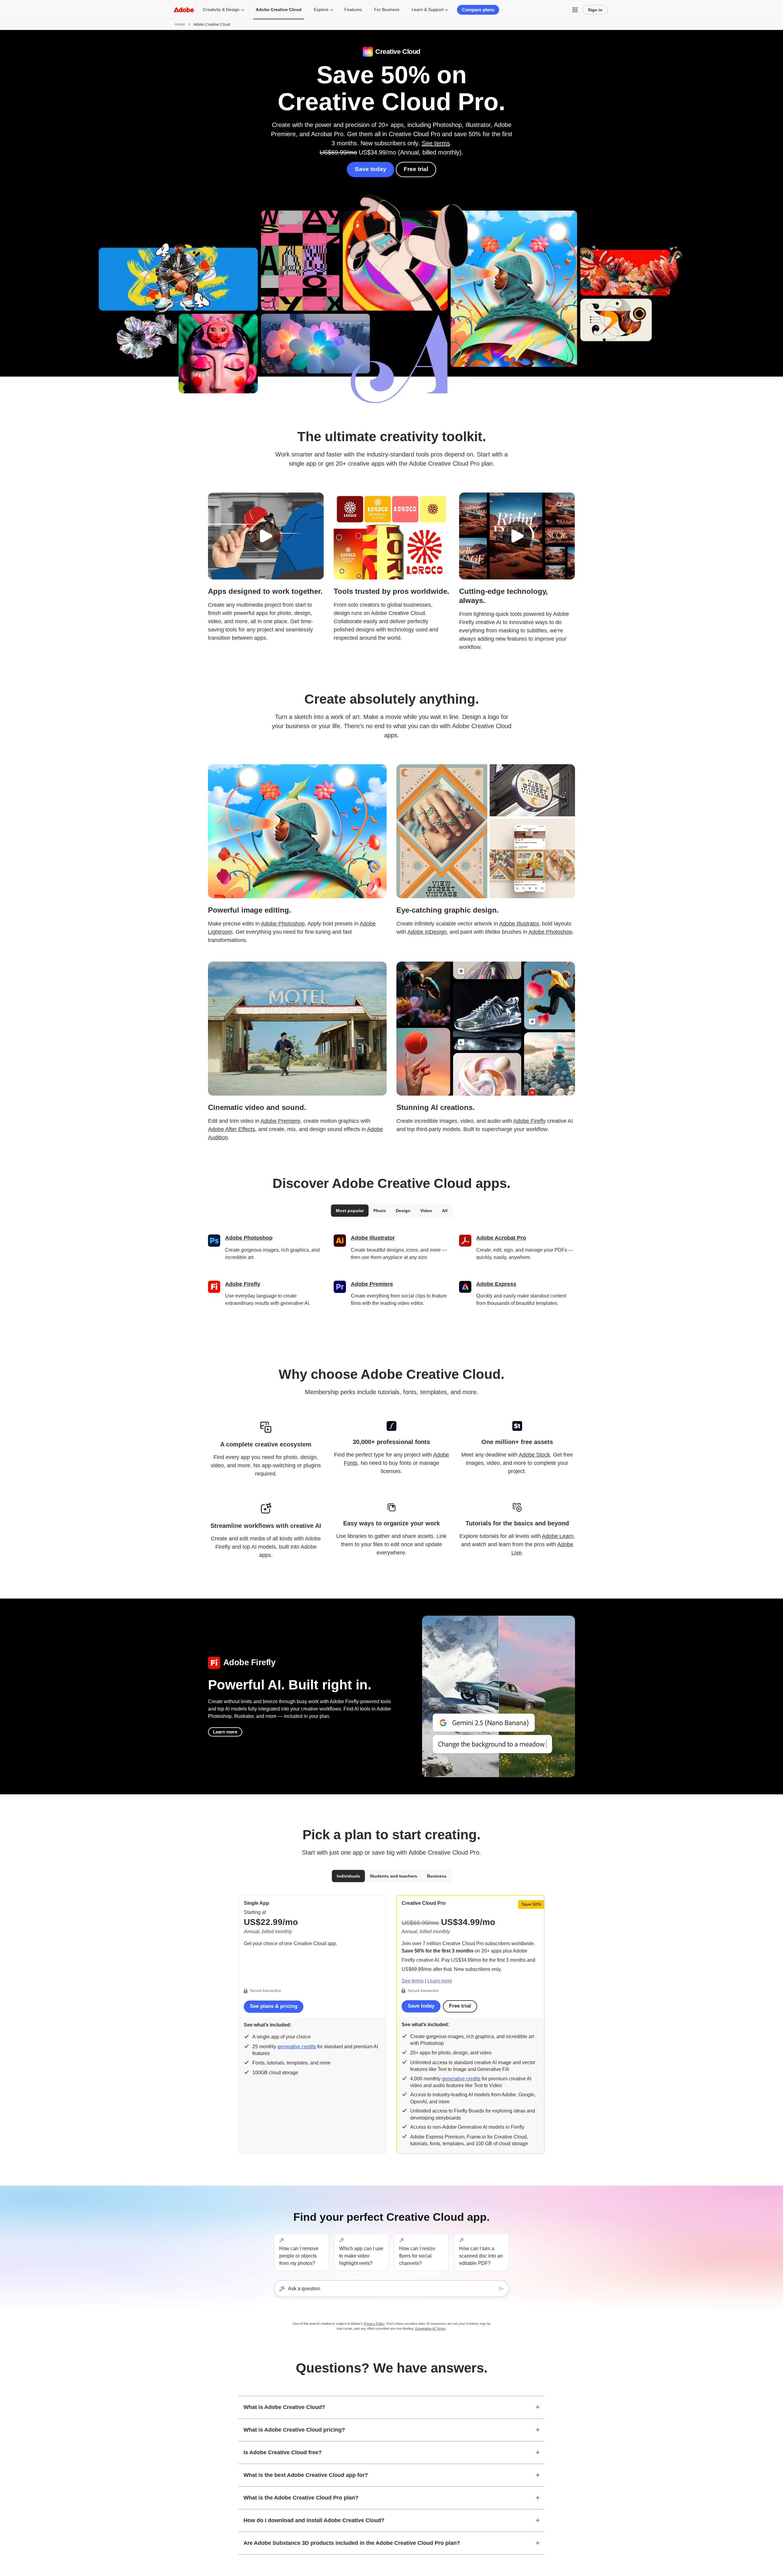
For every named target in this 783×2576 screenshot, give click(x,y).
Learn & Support (428, 9)
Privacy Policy (374, 2324)
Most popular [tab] (350, 1211)
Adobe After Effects (232, 1129)
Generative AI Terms (430, 2328)
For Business (387, 9)
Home (180, 24)
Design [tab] (403, 1211)
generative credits (297, 2047)
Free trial (416, 169)
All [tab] (445, 1211)
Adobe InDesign (427, 932)
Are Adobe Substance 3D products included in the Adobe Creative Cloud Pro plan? (352, 2543)
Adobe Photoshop (283, 924)
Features (353, 9)
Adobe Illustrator (519, 924)
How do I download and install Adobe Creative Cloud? (314, 2520)
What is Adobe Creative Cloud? (284, 2407)
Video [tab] (426, 1211)
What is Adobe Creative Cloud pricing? (294, 2430)
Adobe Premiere (280, 1121)
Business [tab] (437, 1876)
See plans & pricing (274, 2006)
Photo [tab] (380, 1211)
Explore (321, 9)
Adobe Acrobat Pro (501, 1238)
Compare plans (478, 10)
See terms (436, 143)
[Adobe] (184, 10)
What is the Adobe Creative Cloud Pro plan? (301, 2498)
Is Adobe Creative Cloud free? (283, 2452)
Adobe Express (496, 1284)
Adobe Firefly (529, 1121)
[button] (575, 10)
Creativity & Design (221, 9)
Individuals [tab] (348, 1876)
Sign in (595, 10)
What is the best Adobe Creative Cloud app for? (306, 2475)
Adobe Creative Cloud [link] (279, 9)
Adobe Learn (558, 1536)
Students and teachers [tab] (393, 1876)
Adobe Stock (534, 1455)
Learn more (225, 1732)
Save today (371, 169)
